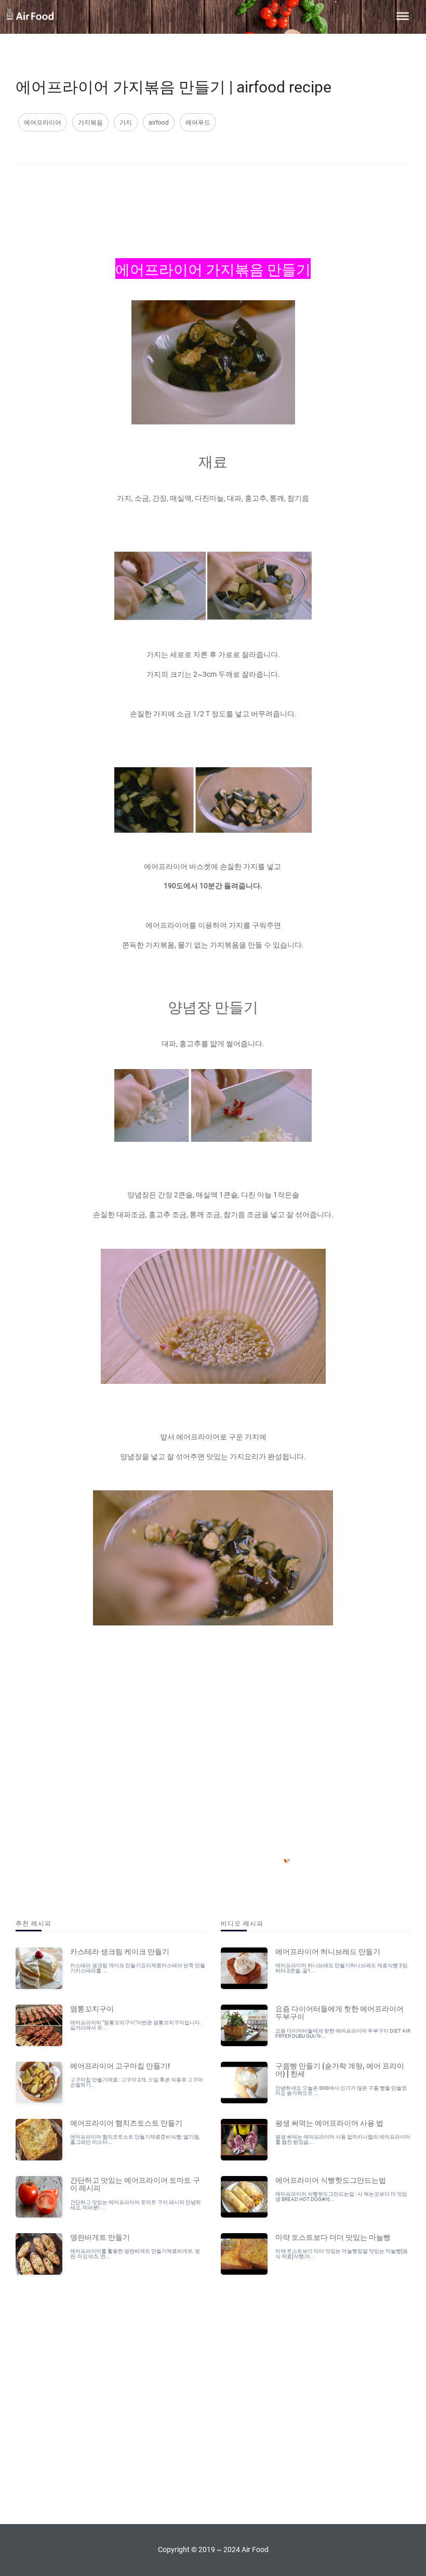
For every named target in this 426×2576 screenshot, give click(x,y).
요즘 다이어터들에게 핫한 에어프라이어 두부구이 (340, 2012)
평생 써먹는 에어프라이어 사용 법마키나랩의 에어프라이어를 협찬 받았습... (343, 2139)
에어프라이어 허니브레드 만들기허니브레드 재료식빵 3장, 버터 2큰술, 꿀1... (342, 1968)
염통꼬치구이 (92, 2008)
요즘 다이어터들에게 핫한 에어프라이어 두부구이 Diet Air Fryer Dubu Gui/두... (343, 2033)
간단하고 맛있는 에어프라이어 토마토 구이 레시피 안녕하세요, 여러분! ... (136, 2205)
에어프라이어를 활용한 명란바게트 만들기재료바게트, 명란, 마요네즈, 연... (135, 2254)
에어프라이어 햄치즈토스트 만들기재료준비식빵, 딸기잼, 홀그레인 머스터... (135, 2139)
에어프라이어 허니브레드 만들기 (328, 1951)
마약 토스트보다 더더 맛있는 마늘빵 (333, 2237)
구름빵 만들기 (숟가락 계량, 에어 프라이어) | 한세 (340, 2069)
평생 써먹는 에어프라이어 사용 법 (329, 2123)
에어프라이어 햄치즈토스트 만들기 (126, 2123)
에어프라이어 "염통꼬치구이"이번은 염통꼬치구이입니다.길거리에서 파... (136, 2025)
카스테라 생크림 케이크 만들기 (120, 1951)
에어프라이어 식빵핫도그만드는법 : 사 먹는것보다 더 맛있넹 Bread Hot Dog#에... (341, 2197)
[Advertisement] (213, 202)
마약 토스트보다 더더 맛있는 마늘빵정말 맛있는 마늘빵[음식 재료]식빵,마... (342, 2254)
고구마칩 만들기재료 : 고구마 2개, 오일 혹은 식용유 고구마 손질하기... (137, 2082)
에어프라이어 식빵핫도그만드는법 (331, 2180)
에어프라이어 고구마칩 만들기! (120, 2065)
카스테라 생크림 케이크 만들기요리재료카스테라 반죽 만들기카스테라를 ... (138, 1968)
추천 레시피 (34, 1923)
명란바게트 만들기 (100, 2237)
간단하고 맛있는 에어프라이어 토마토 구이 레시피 (135, 2184)
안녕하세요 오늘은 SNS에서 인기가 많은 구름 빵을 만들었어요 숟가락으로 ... (341, 2091)
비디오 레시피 (242, 1923)
